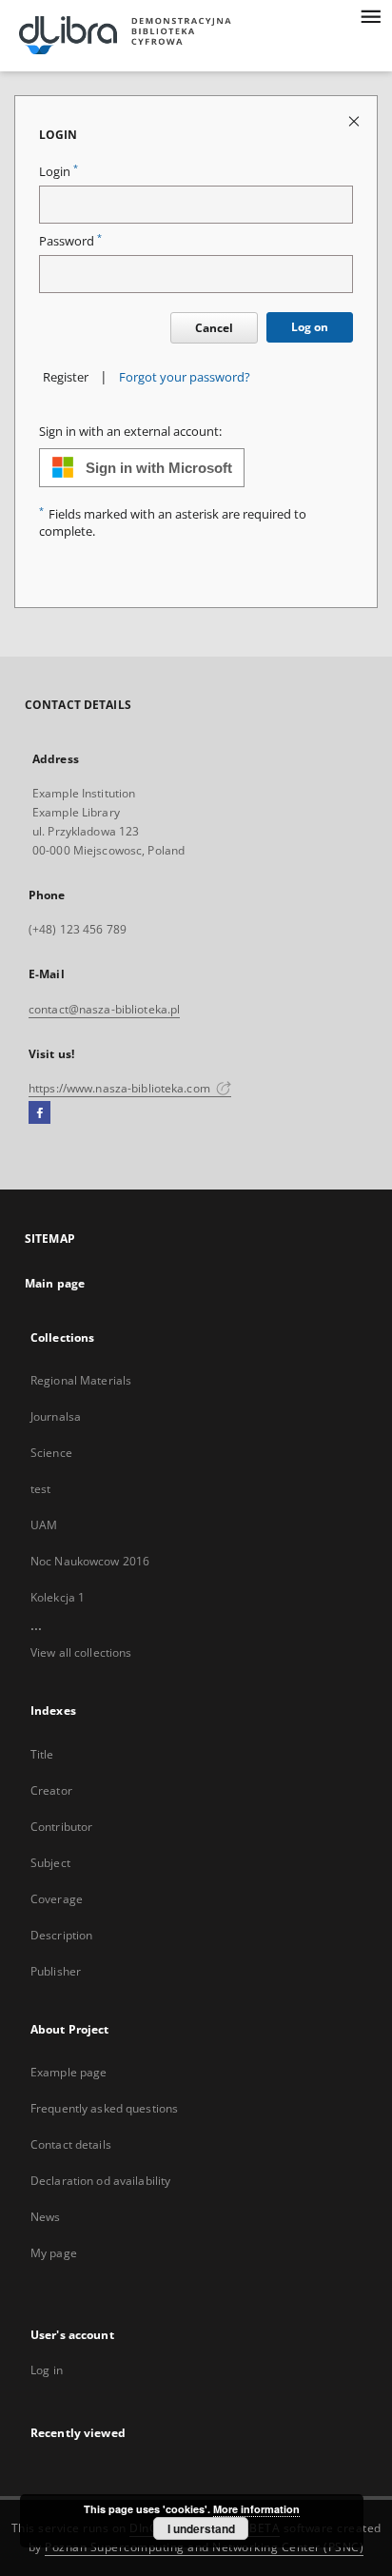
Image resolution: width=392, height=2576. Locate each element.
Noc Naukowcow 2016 (90, 1561)
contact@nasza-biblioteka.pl (104, 1009)
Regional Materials (81, 1380)
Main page (55, 1283)
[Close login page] (355, 120)
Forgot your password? (185, 377)
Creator (51, 1790)
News (45, 2217)
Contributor (61, 1827)
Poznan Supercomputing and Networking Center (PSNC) (204, 2547)
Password (70, 241)
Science (51, 1453)
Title (42, 1754)
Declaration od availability (100, 2181)
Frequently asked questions (104, 2108)
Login (59, 172)
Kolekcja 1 (58, 1597)
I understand (201, 2528)
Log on (310, 327)
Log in (47, 2370)
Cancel (214, 328)
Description (61, 1935)
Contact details (71, 2144)
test (40, 1489)
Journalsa (56, 1416)
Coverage (57, 1899)
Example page (69, 2072)
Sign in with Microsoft (159, 468)
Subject (50, 1863)
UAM (44, 1525)
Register (66, 377)
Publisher (56, 1971)
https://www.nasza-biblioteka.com (121, 1088)
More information (256, 2509)
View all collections (81, 1652)
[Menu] (370, 15)
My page (54, 2253)
